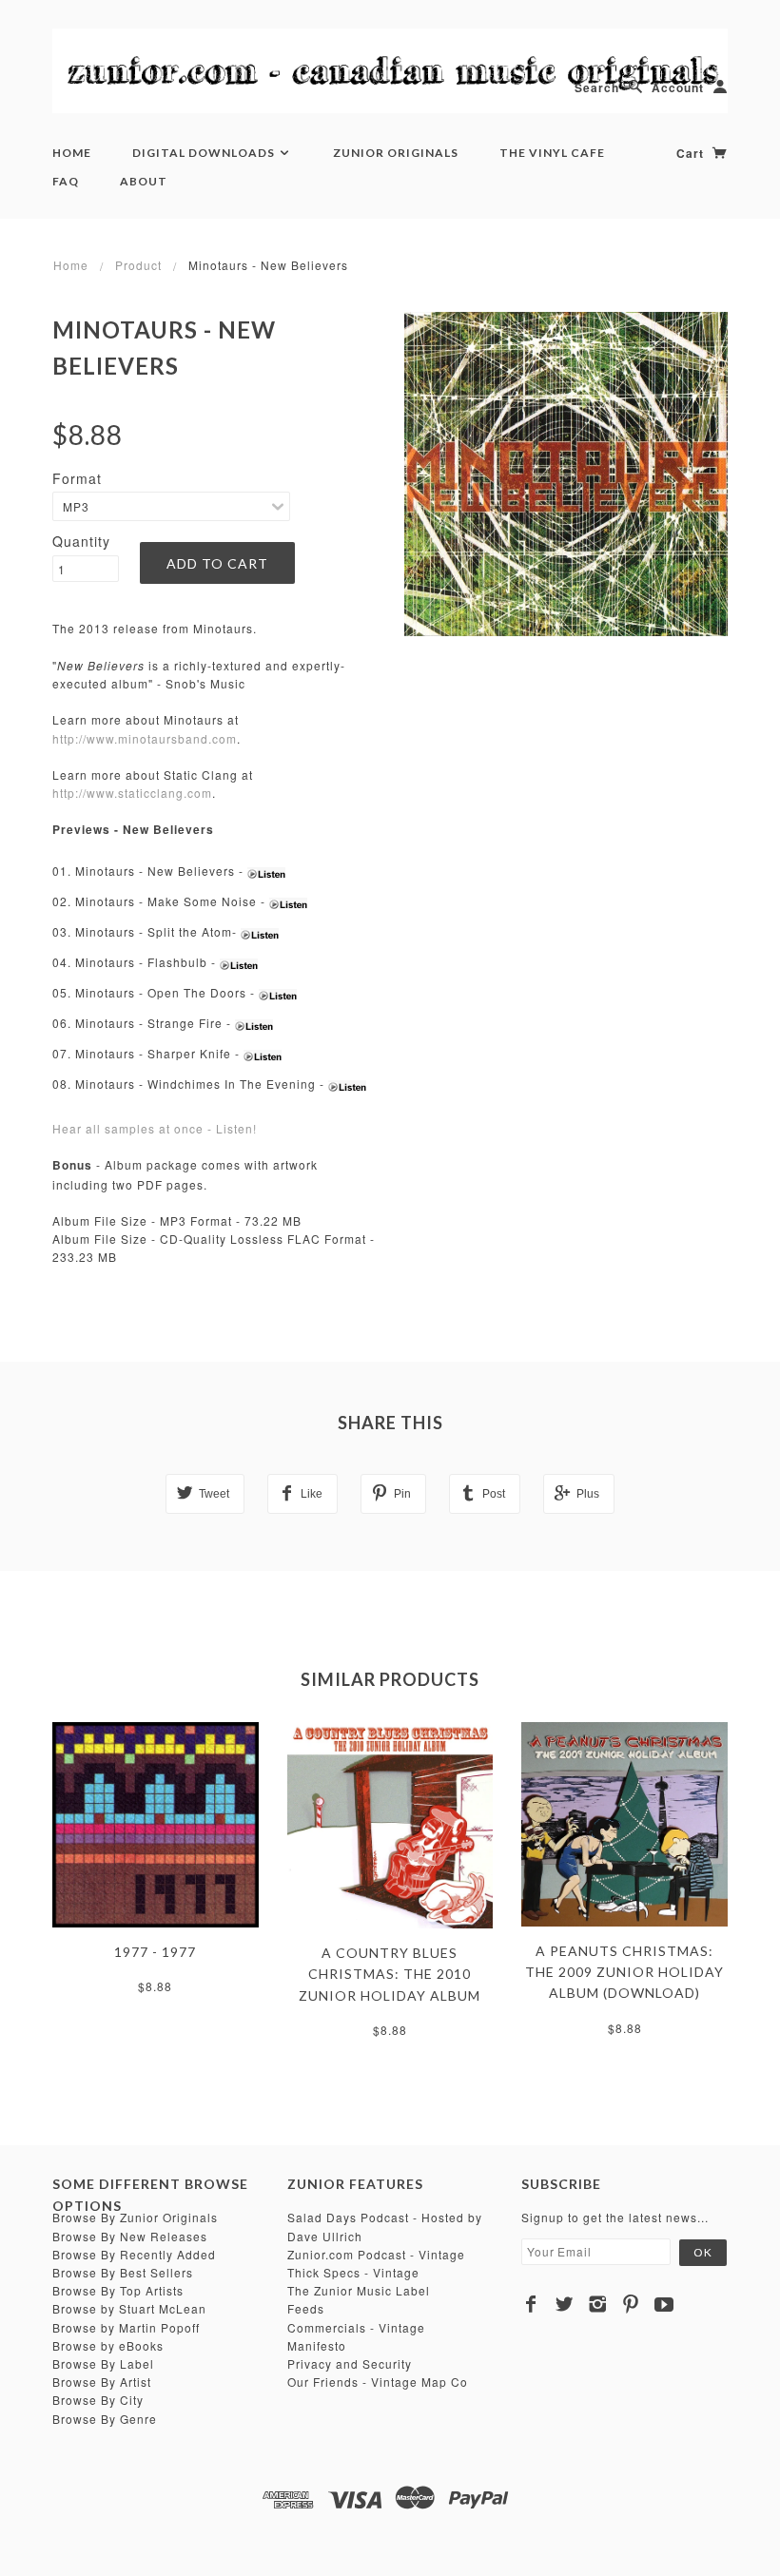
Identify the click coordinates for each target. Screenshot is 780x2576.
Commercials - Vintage (356, 2327)
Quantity (81, 541)
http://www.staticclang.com (132, 793)
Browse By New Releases (130, 2236)
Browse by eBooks (108, 2345)
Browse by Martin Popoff (126, 2327)
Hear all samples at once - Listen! (155, 1128)
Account (678, 87)
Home (72, 153)
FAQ (66, 181)
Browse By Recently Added (134, 2254)
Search (597, 87)
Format (77, 478)
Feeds (306, 2308)
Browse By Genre (105, 2419)
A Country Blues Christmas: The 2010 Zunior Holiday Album (390, 1974)
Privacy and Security (350, 2363)
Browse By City (98, 2400)
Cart (692, 153)
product (138, 265)
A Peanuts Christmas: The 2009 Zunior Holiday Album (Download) (624, 1972)
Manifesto (317, 2345)
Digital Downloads (205, 153)
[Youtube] (664, 2304)
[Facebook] (531, 2304)
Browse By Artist (102, 2382)
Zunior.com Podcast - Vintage (376, 2254)
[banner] (390, 71)
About (144, 181)
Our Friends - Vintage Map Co (378, 2382)
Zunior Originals (396, 153)
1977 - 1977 (155, 1952)
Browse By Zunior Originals (135, 2217)
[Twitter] (565, 2304)
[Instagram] (598, 2304)
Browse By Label (103, 2363)
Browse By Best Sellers (123, 2272)
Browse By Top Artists (118, 2290)
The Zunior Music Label (359, 2290)
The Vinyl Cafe (552, 153)
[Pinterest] (631, 2304)
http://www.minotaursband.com (145, 738)
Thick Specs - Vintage (353, 2272)
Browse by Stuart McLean (129, 2308)
